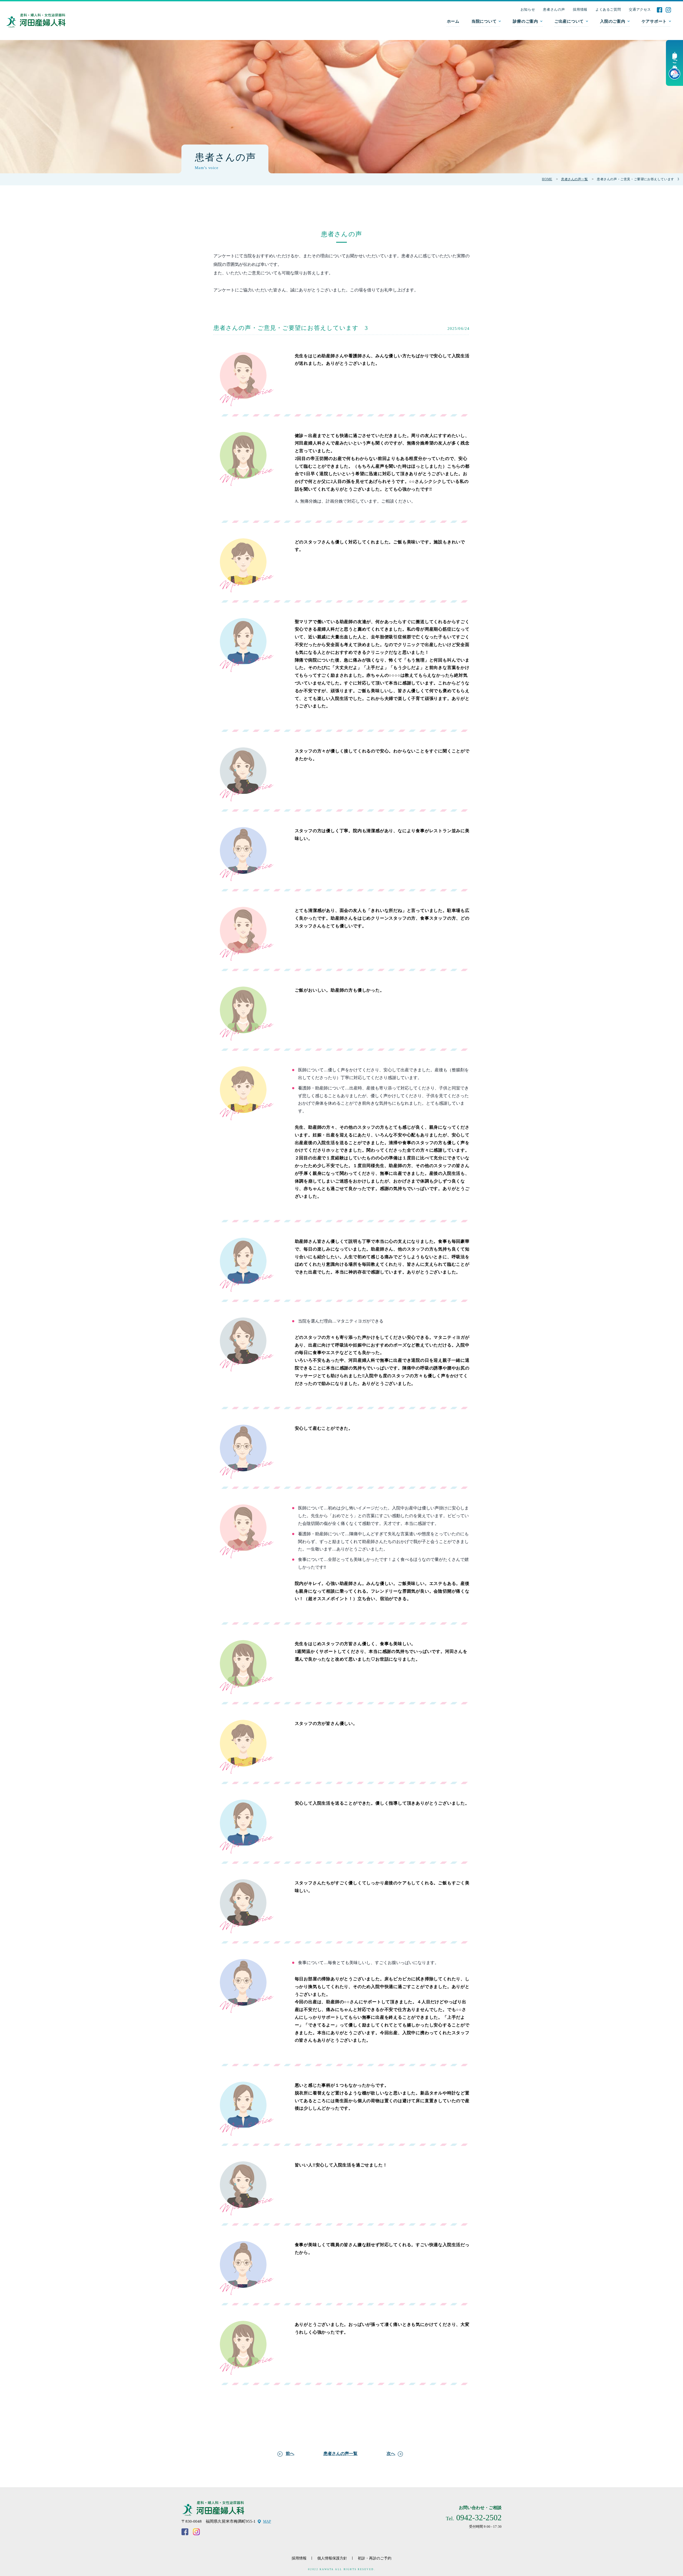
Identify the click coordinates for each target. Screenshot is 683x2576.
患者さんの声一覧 (575, 179)
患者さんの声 (554, 9)
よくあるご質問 (608, 9)
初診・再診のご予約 (375, 2558)
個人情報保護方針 (332, 2558)
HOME (547, 179)
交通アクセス (640, 9)
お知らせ (528, 9)
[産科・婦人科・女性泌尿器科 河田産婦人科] (36, 21)
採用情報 (580, 9)
